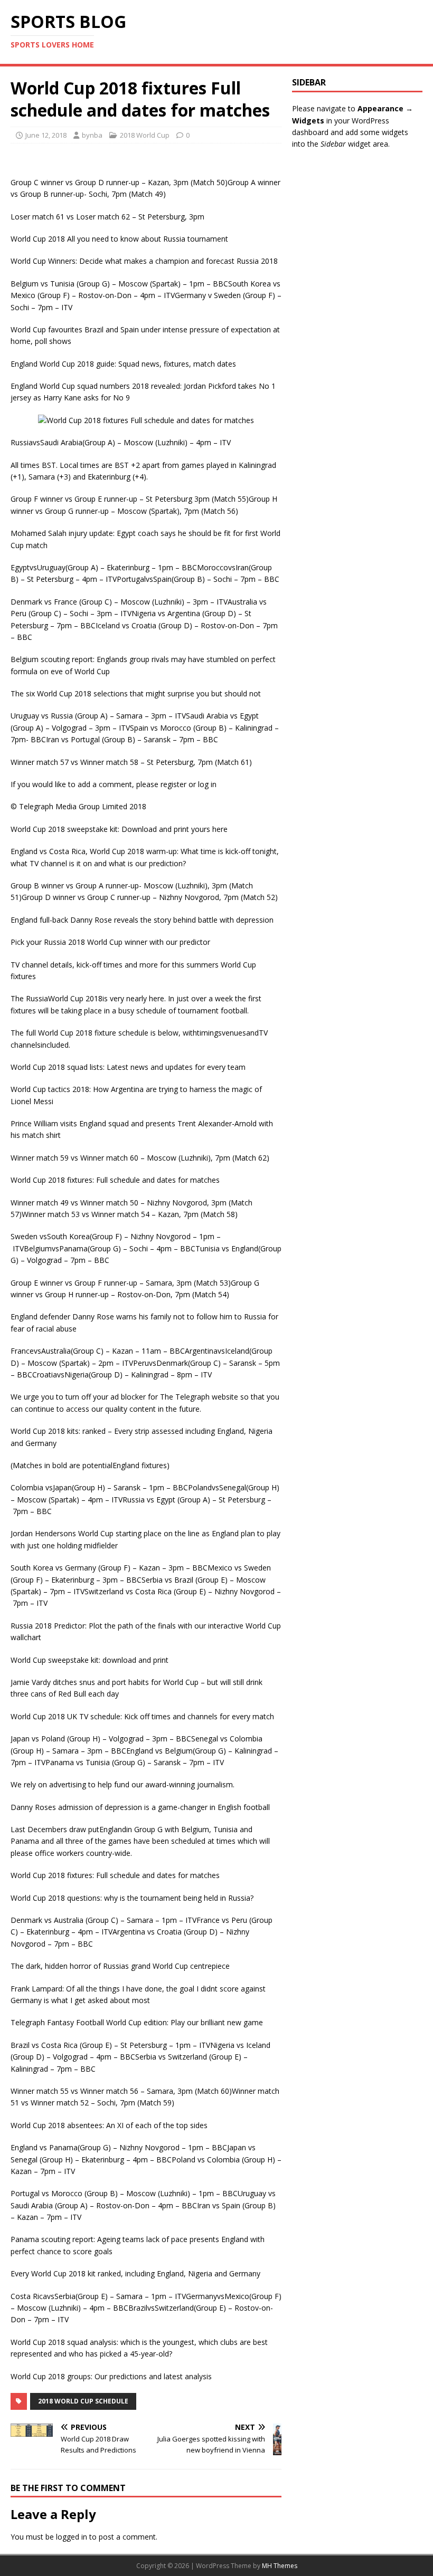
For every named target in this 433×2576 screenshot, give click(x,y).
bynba (92, 135)
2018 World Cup (145, 135)
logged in (72, 2537)
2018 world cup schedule (83, 2401)
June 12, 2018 (46, 135)
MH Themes (280, 2566)
